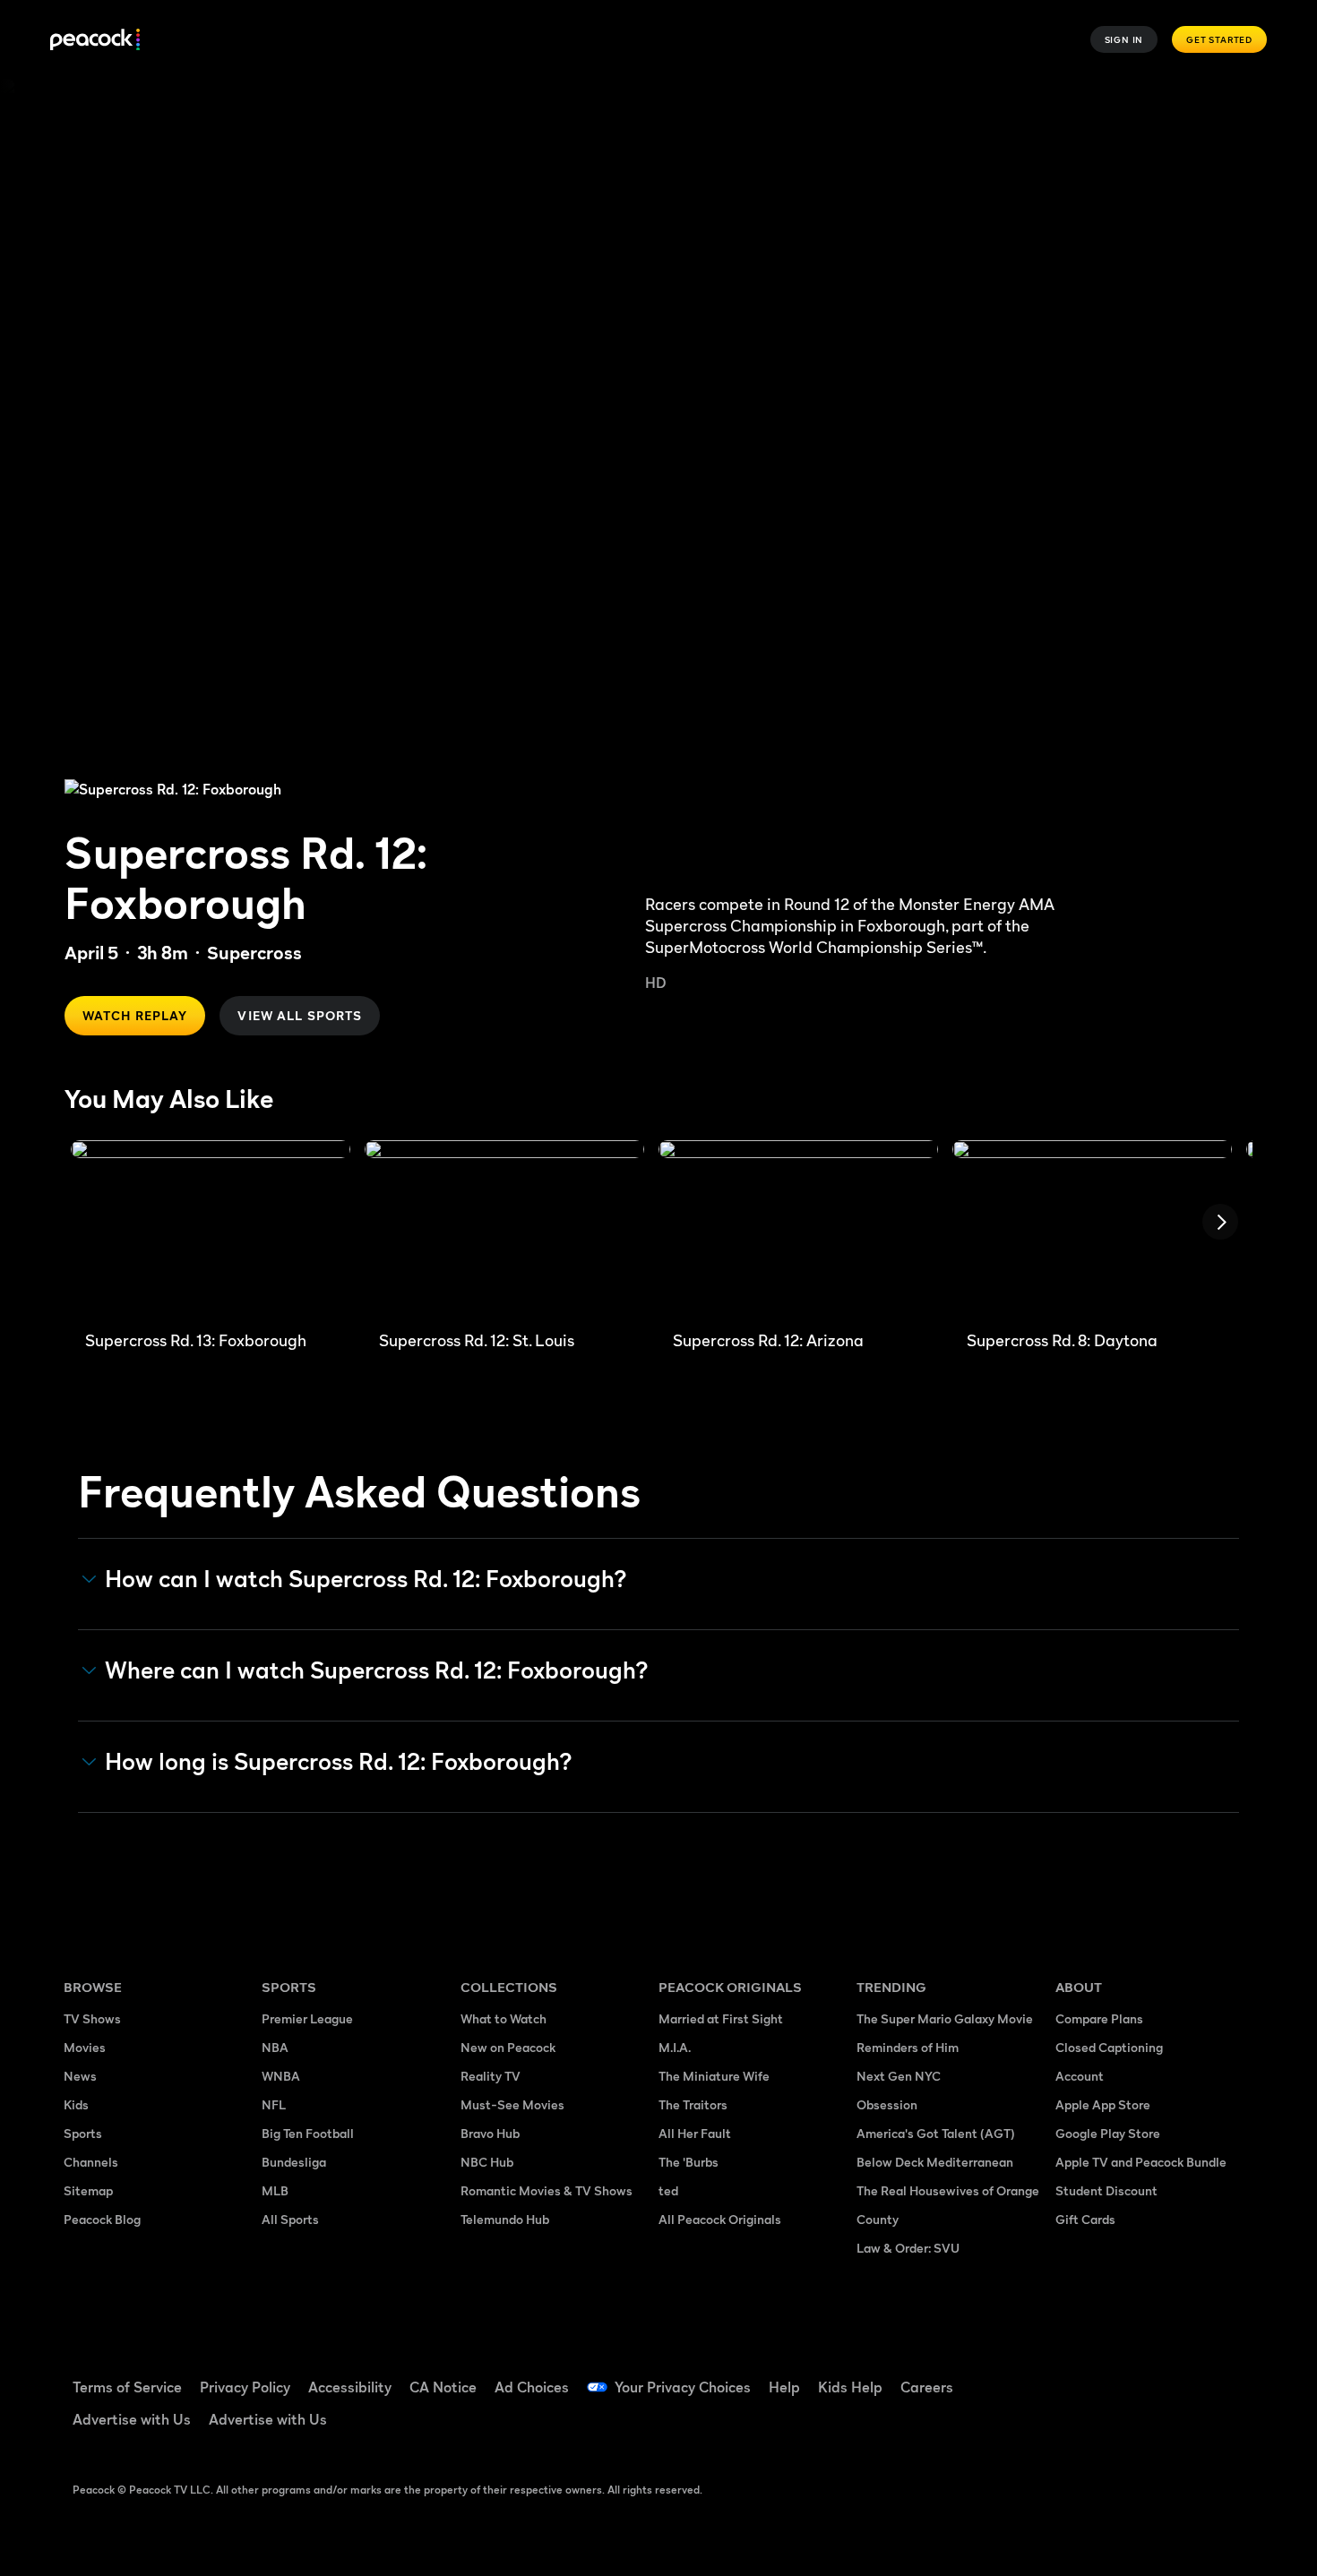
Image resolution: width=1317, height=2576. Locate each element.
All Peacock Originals (720, 2219)
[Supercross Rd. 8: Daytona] (1092, 1228)
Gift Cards (1085, 2219)
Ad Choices (532, 2387)
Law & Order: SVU (908, 2248)
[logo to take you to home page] (95, 40)
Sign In (1124, 39)
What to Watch (504, 2018)
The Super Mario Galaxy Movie (945, 2018)
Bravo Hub (490, 2133)
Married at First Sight (721, 2018)
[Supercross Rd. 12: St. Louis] (504, 1228)
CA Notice (443, 2387)
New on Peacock (508, 2047)
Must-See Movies (512, 2104)
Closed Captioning (1109, 2047)
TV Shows (92, 2018)
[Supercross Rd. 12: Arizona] (798, 1228)
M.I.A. (675, 2047)
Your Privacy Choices (683, 2387)
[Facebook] (1080, 2375)
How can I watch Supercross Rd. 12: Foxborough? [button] (366, 1579)
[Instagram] (1219, 2375)
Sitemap (88, 2190)
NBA (275, 2047)
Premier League (307, 2018)
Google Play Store (1108, 2133)
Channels (91, 2162)
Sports (83, 2133)
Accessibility (350, 2387)
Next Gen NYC (899, 2076)
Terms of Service (127, 2387)
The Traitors (693, 2104)
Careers (927, 2387)
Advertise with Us (132, 2419)
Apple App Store (1103, 2104)
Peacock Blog (102, 2219)
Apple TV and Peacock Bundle (1141, 2162)
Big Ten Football (308, 2133)
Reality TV (491, 2076)
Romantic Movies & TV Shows (547, 2190)
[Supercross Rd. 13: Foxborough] (211, 1228)
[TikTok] (1126, 2375)
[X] (1080, 2426)
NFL (274, 2104)
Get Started (1219, 39)
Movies (85, 2047)
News (80, 2076)
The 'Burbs (689, 2162)
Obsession (887, 2104)
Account (1080, 2076)
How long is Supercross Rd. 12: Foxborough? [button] (339, 1762)
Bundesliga (294, 2162)
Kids (76, 2104)
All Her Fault (695, 2133)
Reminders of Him (908, 2047)
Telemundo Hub (505, 2219)
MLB (275, 2190)
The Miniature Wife (714, 2076)
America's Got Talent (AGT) (936, 2133)
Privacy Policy (245, 2387)
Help (784, 2387)
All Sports (290, 2219)
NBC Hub (487, 2162)
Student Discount (1106, 2190)
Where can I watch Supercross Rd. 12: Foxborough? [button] (377, 1670)
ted (668, 2190)
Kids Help (850, 2387)
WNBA (281, 2076)
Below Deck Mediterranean (935, 2162)
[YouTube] (1173, 2375)
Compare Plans (1099, 2018)
